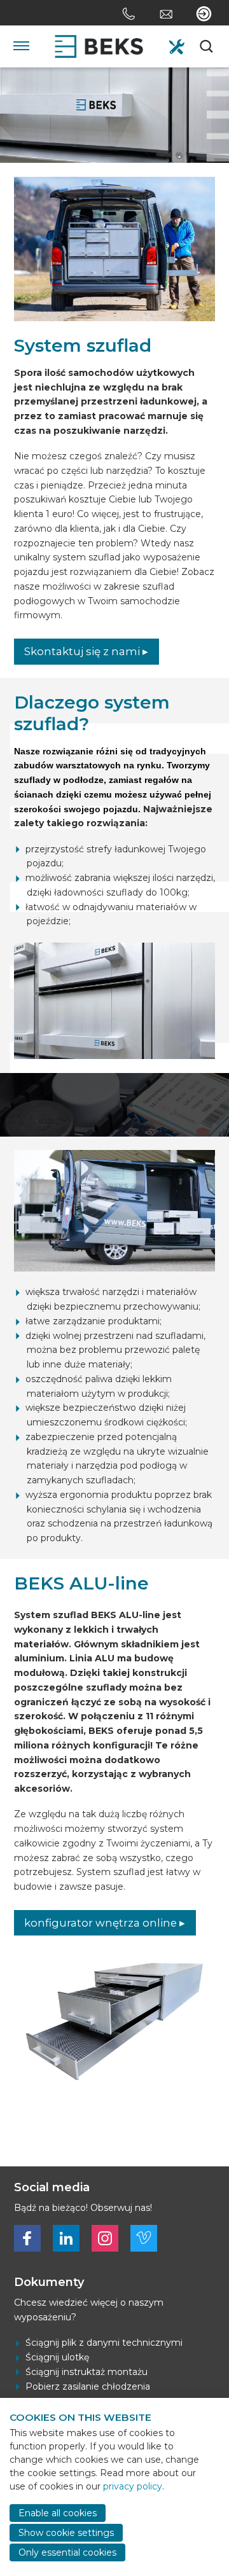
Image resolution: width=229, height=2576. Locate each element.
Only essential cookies (67, 2552)
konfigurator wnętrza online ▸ (105, 1923)
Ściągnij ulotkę (57, 2357)
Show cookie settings (66, 2533)
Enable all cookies (58, 2513)
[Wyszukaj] (207, 46)
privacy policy (133, 2486)
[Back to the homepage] (99, 46)
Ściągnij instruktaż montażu (87, 2372)
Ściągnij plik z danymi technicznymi (104, 2343)
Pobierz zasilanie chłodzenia (88, 2386)
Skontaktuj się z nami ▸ (86, 651)
